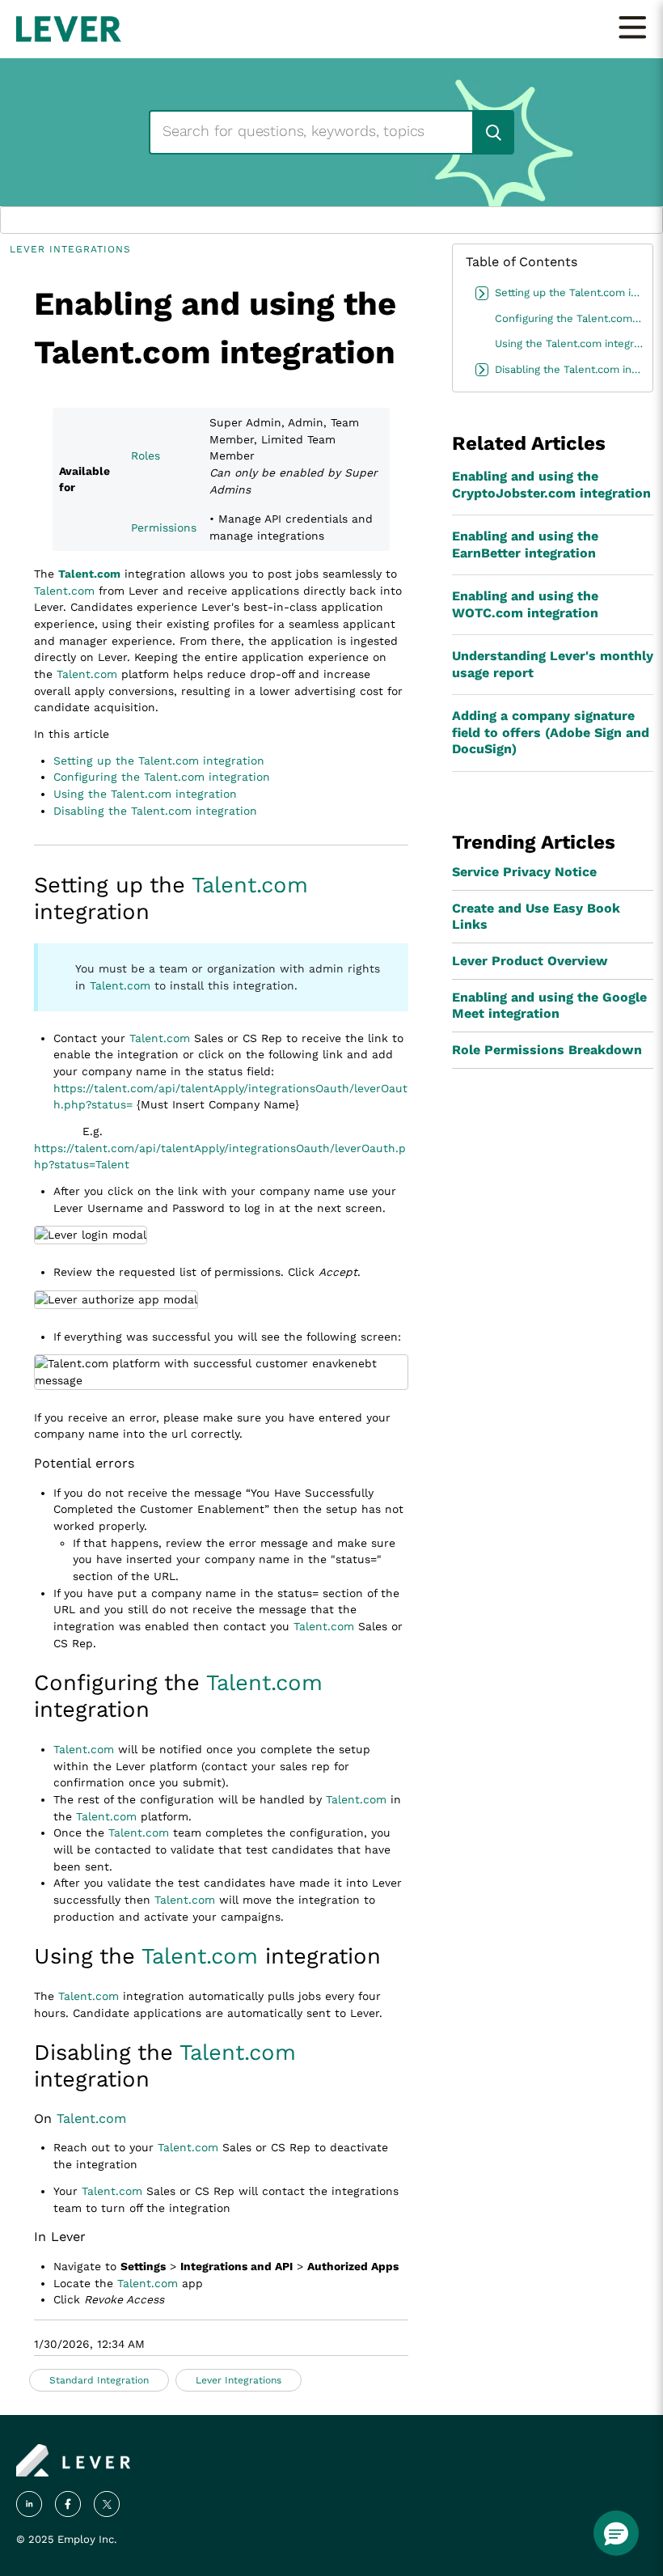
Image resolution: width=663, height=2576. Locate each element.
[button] (616, 2533)
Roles (146, 455)
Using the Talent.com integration (145, 794)
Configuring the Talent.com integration (162, 777)
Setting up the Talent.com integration (159, 761)
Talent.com (89, 574)
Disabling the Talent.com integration (155, 811)
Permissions (164, 527)
